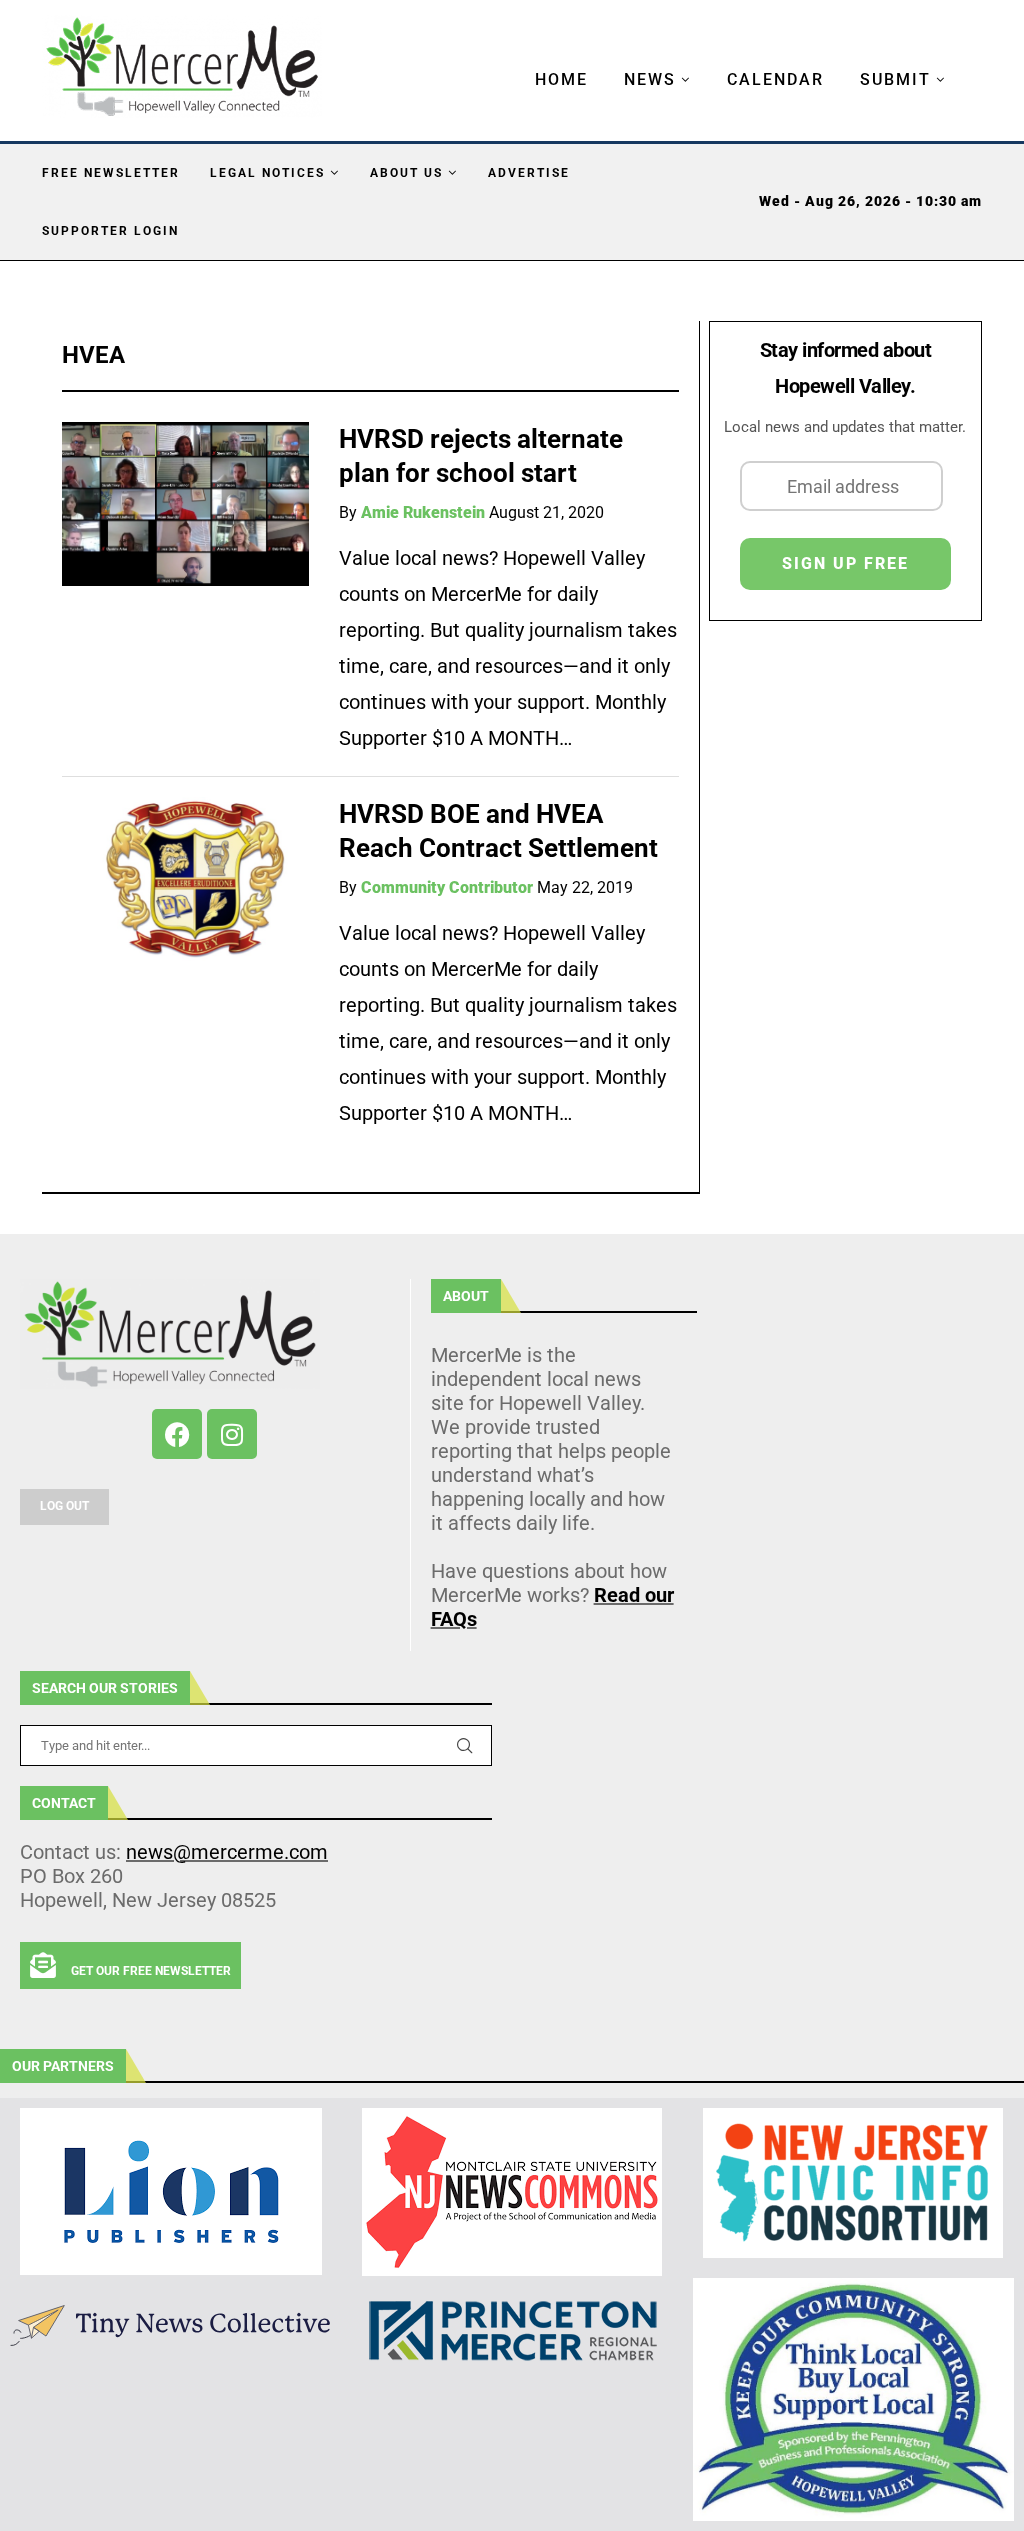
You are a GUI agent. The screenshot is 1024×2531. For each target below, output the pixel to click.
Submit (895, 79)
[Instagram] (232, 1434)
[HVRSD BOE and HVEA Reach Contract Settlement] (185, 879)
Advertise (529, 173)
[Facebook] (177, 1434)
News (650, 79)
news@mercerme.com (227, 1852)
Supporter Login (110, 231)
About (466, 1296)
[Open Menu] (514, 60)
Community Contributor (447, 887)
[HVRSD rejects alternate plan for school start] (185, 504)
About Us (406, 173)
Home (561, 79)
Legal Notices (267, 173)
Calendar (775, 79)
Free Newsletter (111, 173)
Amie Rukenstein (423, 512)
